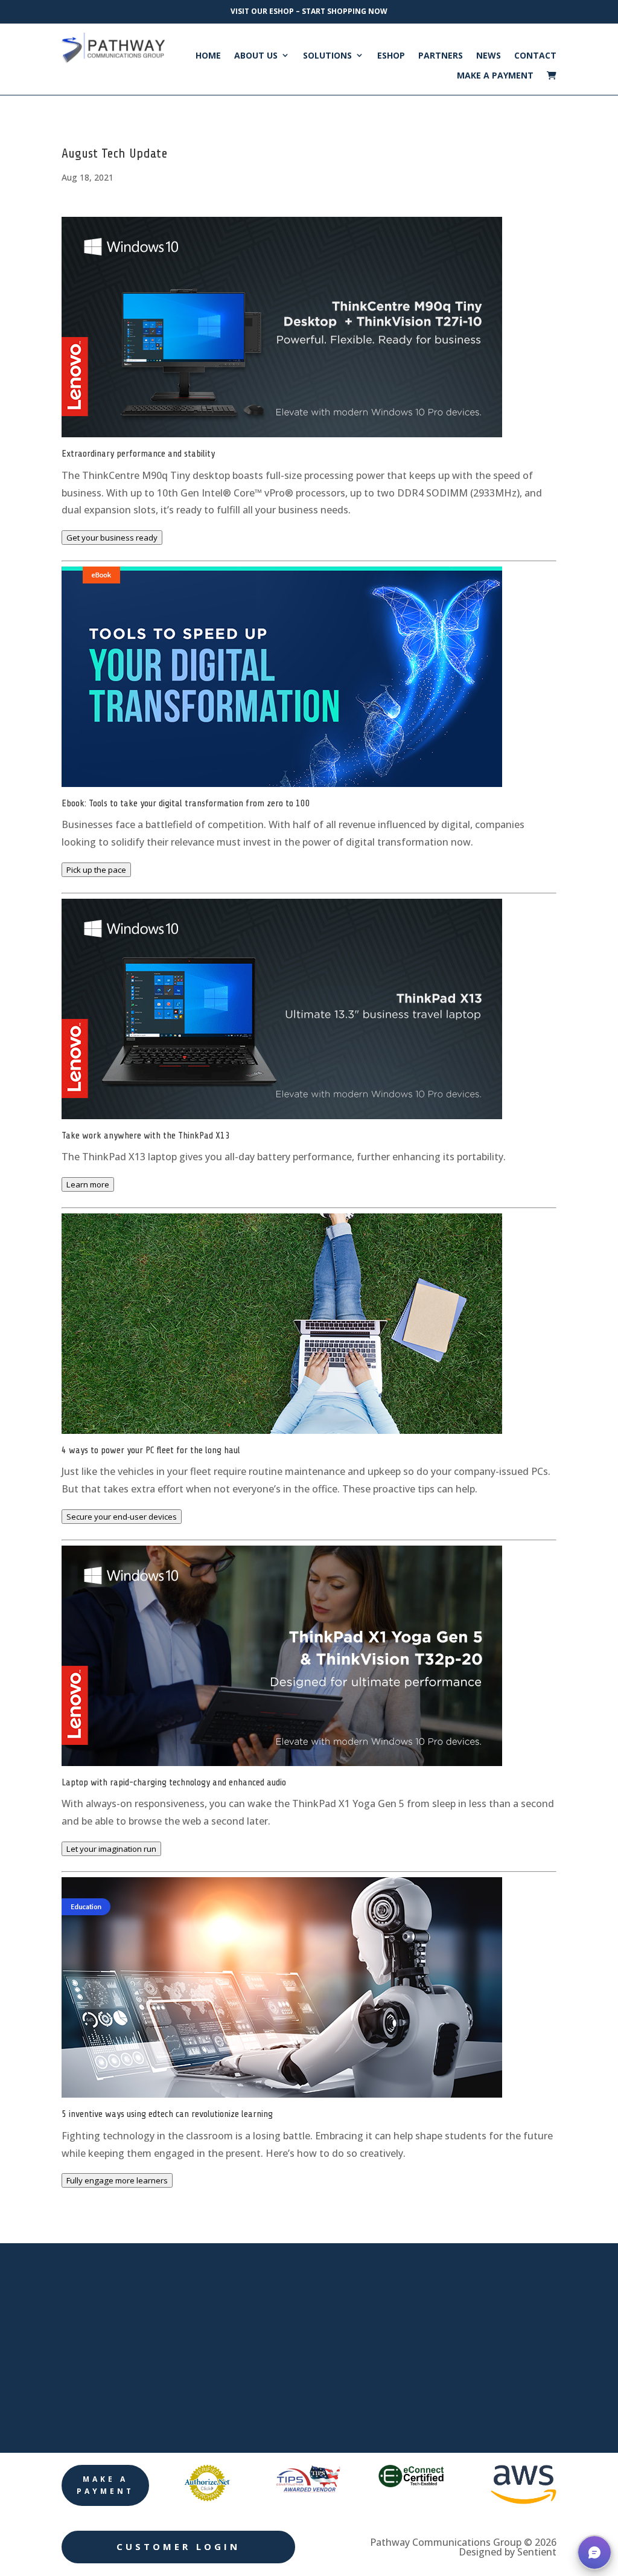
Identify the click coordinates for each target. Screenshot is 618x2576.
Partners (441, 56)
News (489, 56)
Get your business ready (112, 538)
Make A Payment (495, 75)
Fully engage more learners (117, 2180)
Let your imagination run (111, 1849)
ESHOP (391, 56)
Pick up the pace (96, 870)
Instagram (467, 2375)
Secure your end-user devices (122, 1517)
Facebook (466, 2264)
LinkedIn (463, 2301)
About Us (256, 56)
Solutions (327, 56)
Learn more (88, 1184)
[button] (594, 2552)
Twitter (459, 2338)
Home (208, 56)
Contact (535, 56)
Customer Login (178, 2546)
